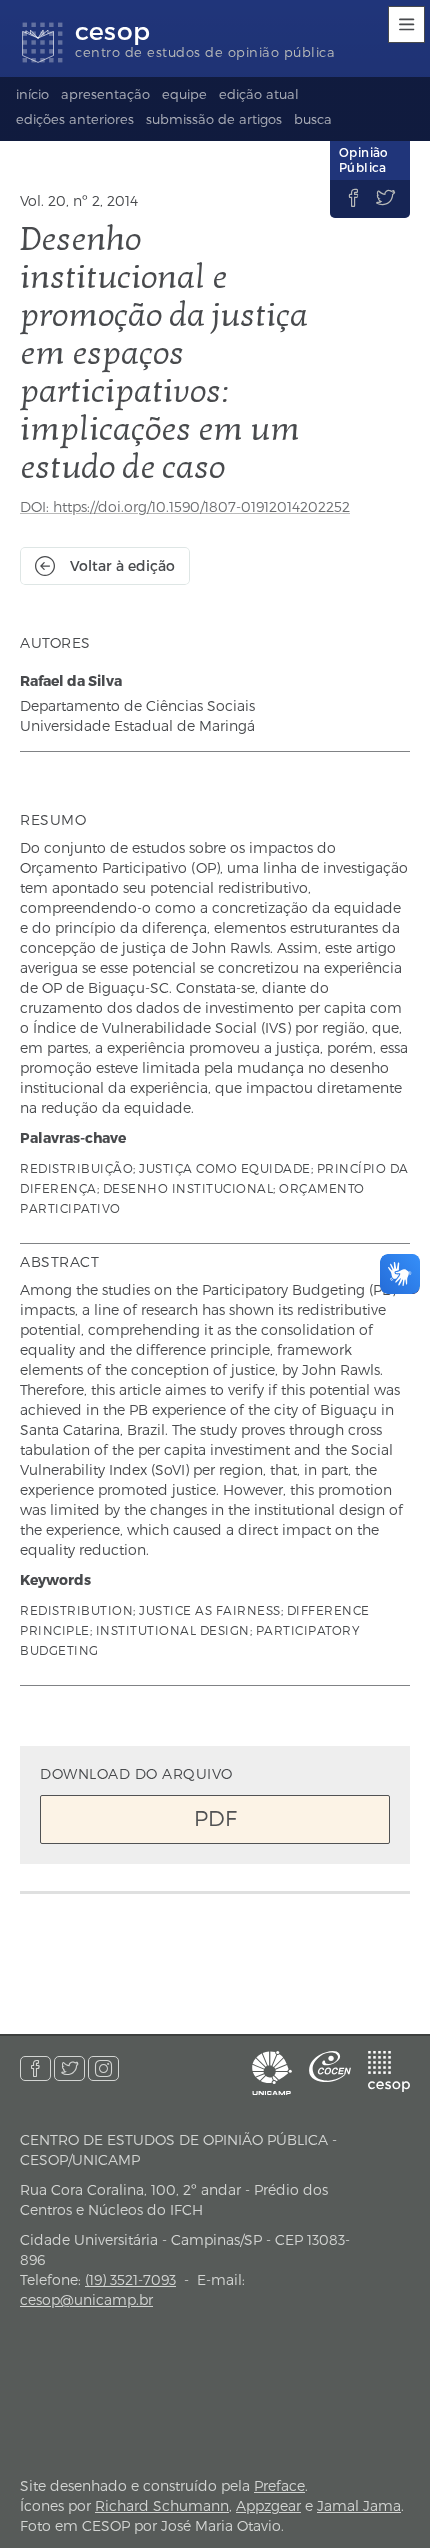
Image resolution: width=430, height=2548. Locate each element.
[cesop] (389, 2071)
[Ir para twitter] (69, 2068)
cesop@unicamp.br (86, 2299)
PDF (215, 1817)
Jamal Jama (359, 2505)
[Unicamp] (272, 2073)
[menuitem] (32, 96)
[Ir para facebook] (35, 2068)
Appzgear (268, 2505)
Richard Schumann (162, 2505)
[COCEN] (330, 2066)
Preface (279, 2485)
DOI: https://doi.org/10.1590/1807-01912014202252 (185, 506)
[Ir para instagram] (103, 2068)
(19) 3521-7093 (130, 2279)
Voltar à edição (122, 565)
